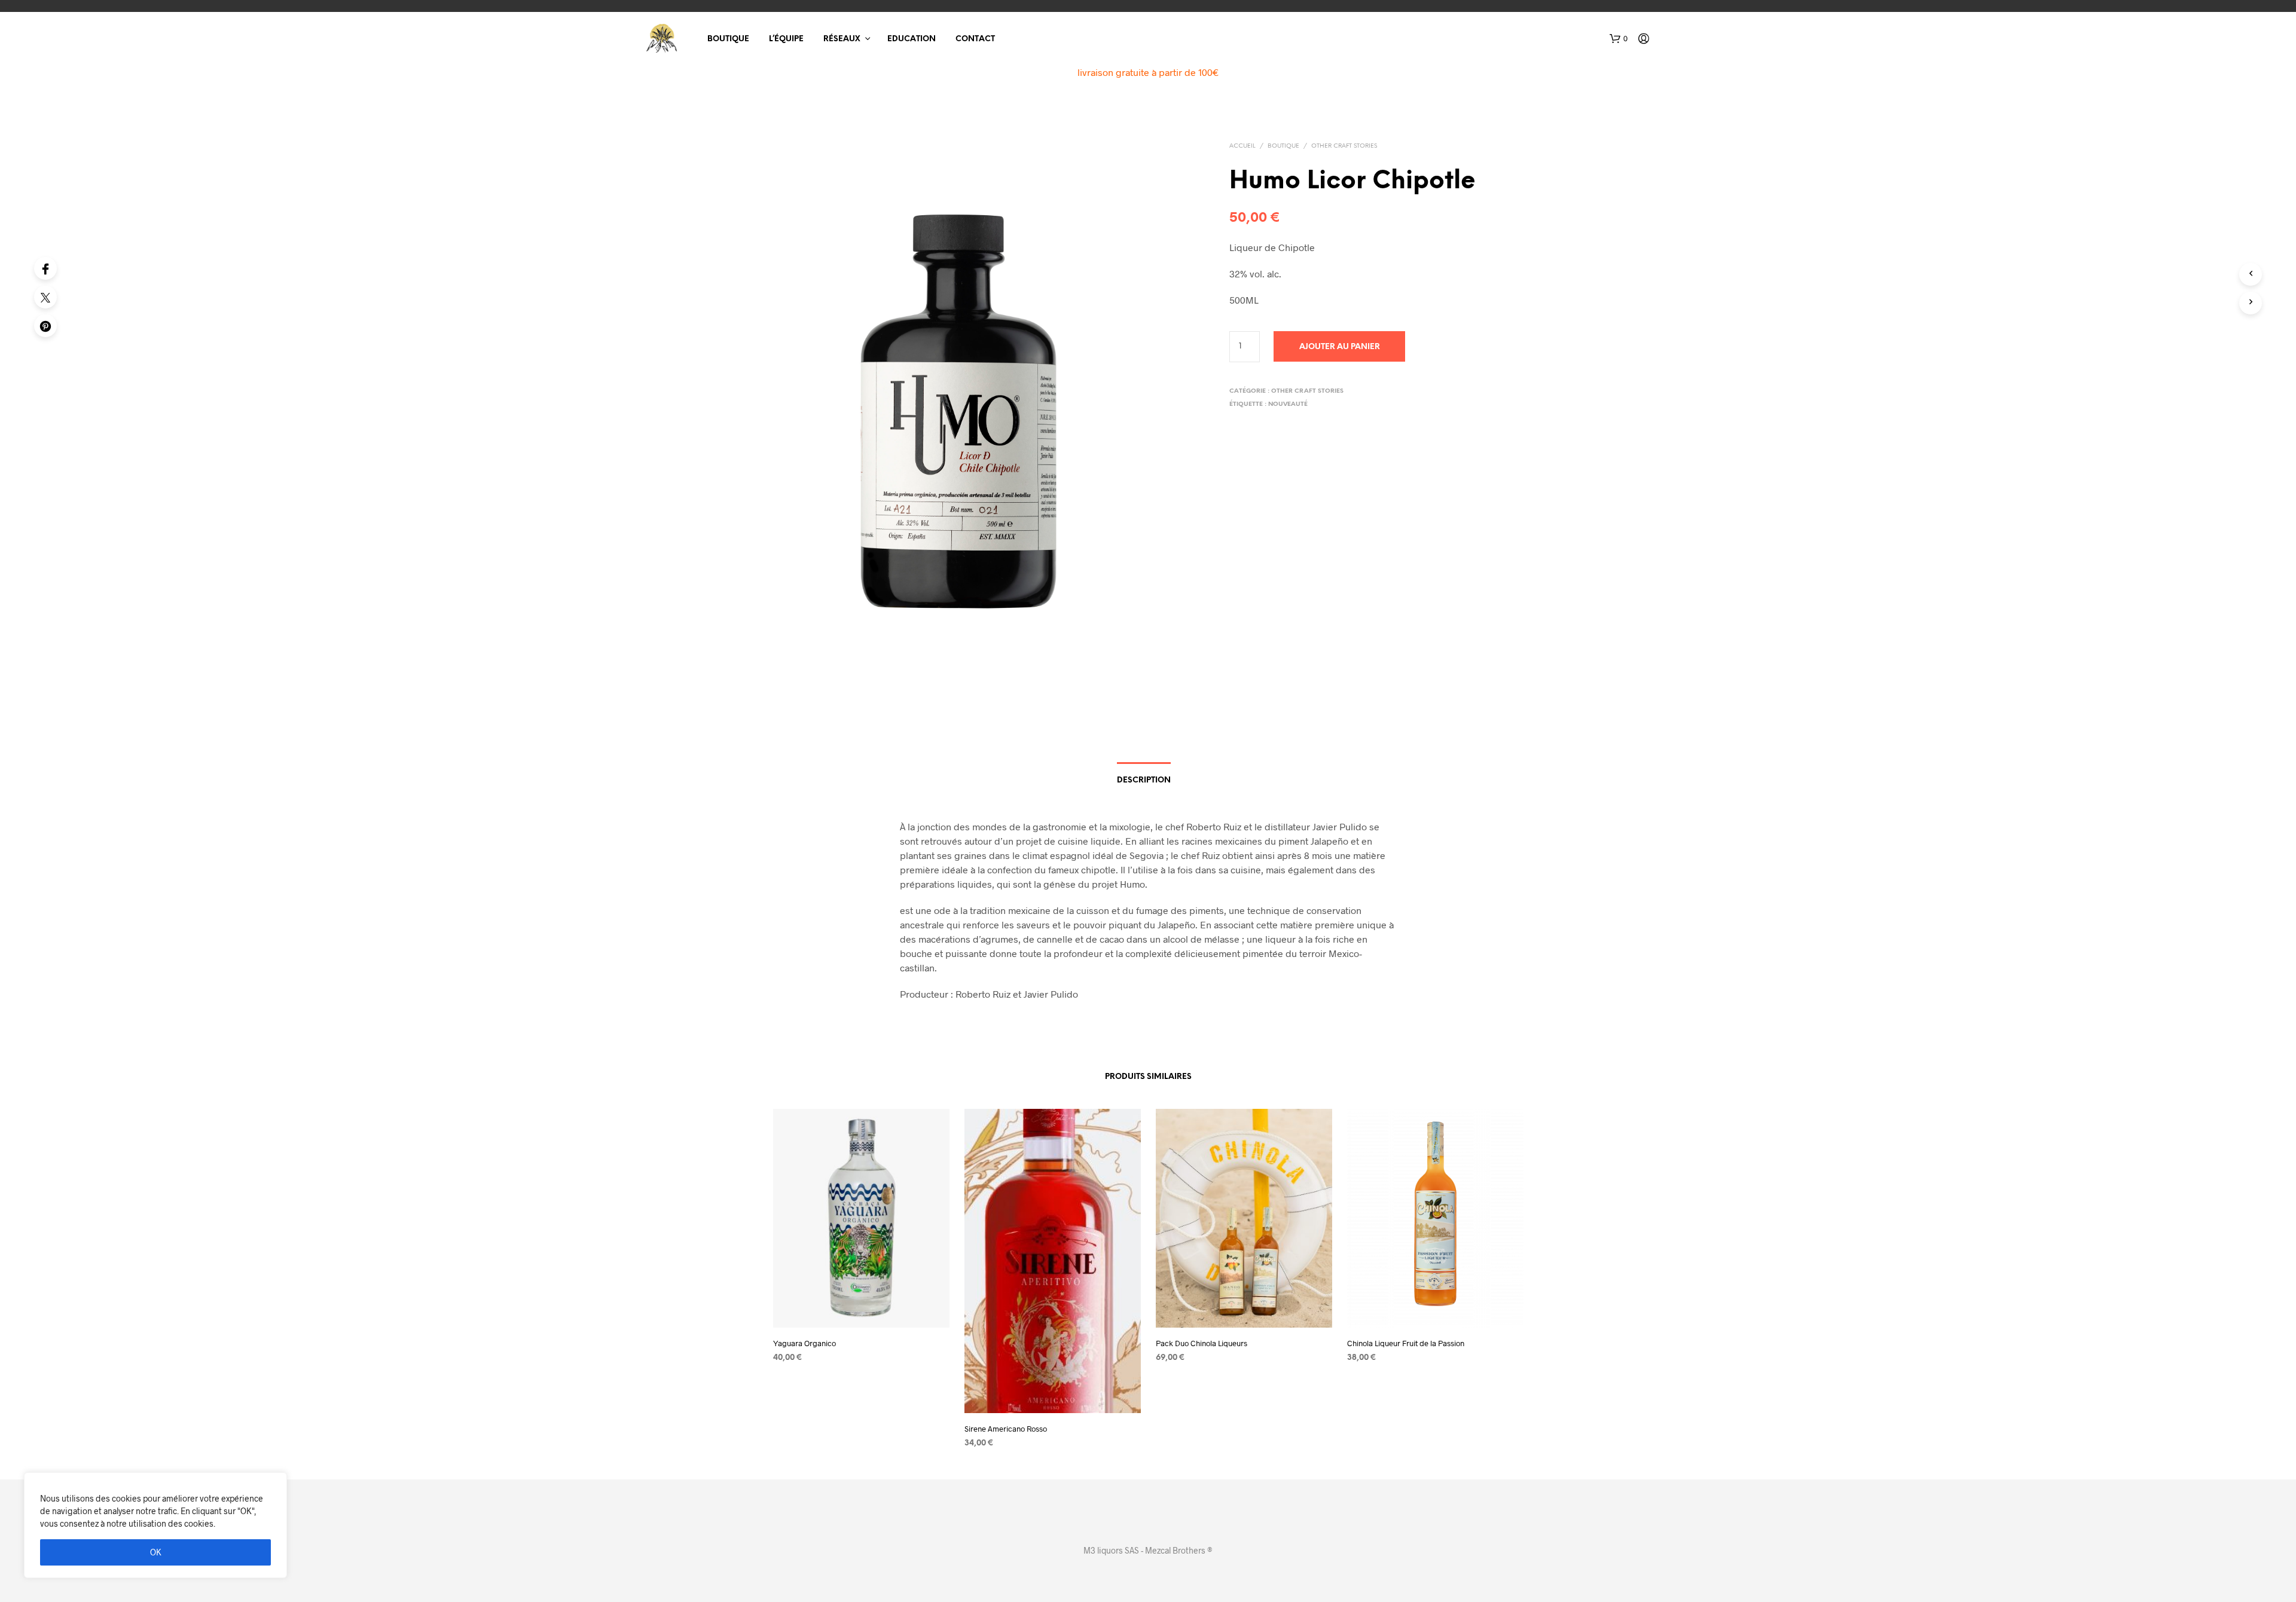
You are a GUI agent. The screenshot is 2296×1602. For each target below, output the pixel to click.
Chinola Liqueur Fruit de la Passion (1406, 1343)
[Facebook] (45, 268)
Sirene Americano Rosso (1006, 1429)
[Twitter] (45, 297)
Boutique (728, 39)
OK (156, 1552)
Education (912, 39)
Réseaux (842, 39)
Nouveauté (1288, 404)
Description (1144, 780)
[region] (155, 1525)
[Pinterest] (45, 326)
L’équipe (786, 39)
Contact (975, 39)
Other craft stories (1344, 146)
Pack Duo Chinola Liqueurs (1202, 1343)
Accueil (1242, 146)
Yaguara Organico (804, 1343)
